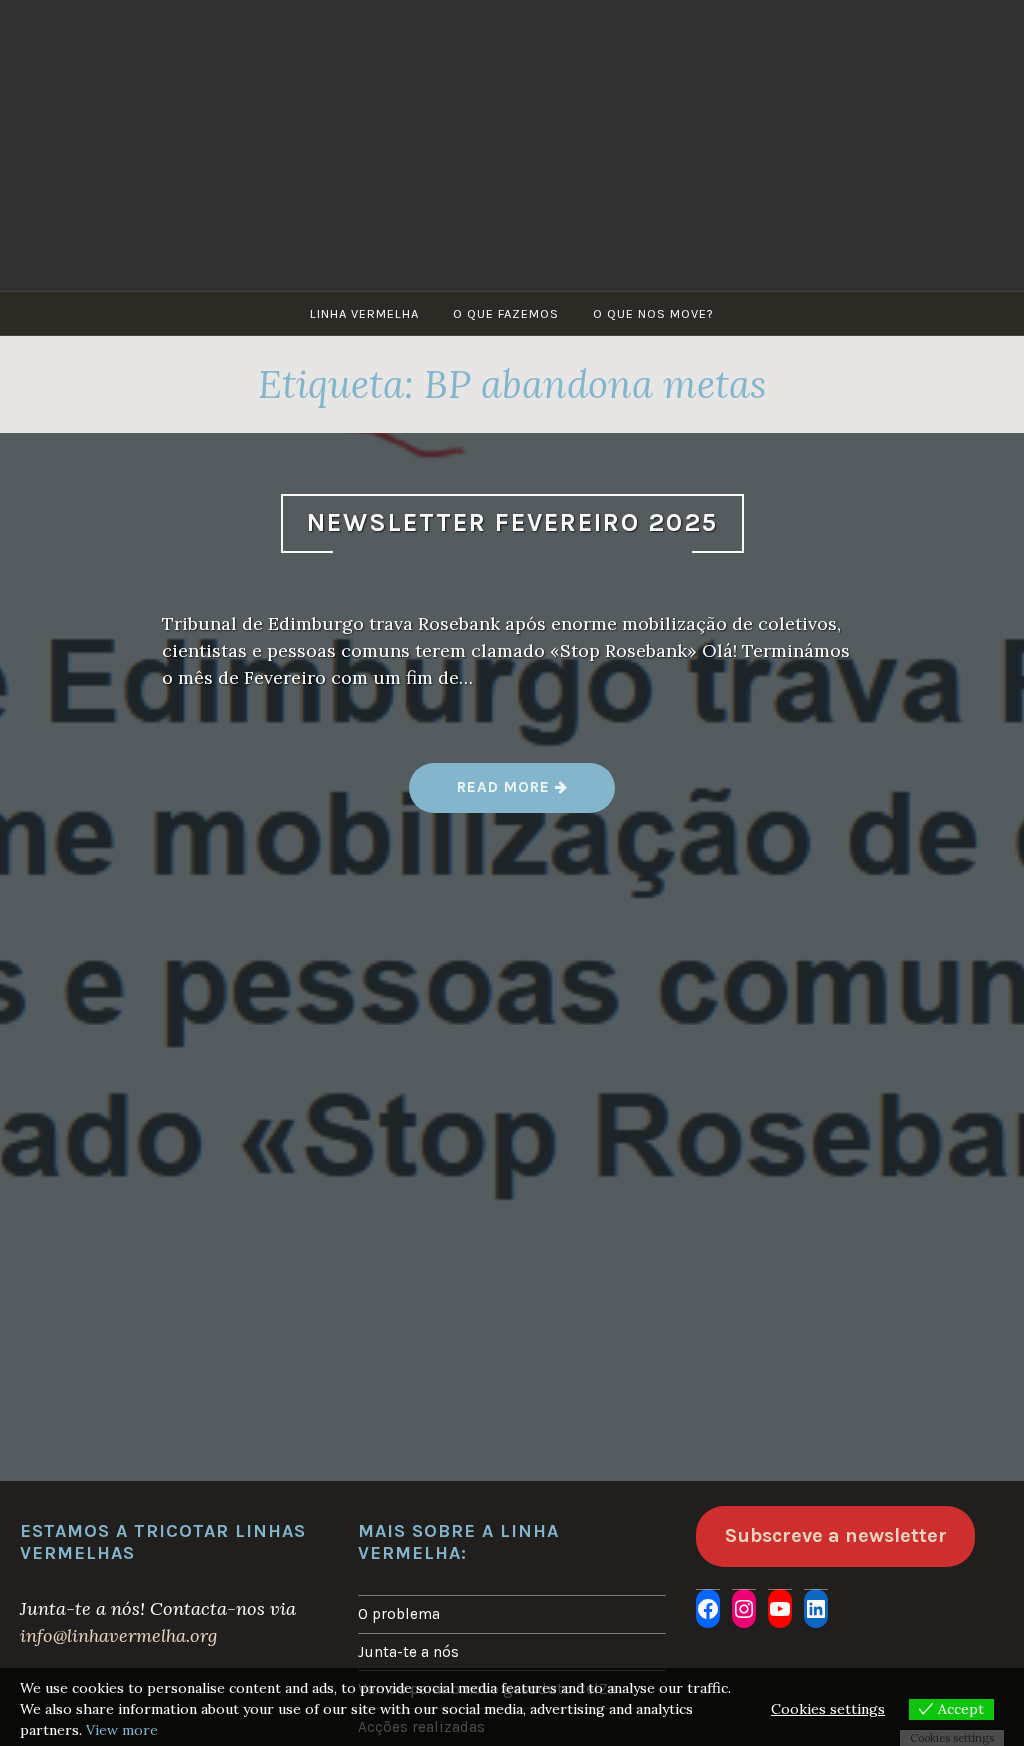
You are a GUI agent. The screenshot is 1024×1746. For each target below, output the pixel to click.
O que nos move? (653, 313)
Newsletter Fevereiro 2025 (512, 522)
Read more (536, 794)
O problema (399, 1614)
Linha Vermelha (364, 313)
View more (122, 1730)
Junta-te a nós (408, 1652)
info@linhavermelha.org (118, 1635)
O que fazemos (506, 313)
